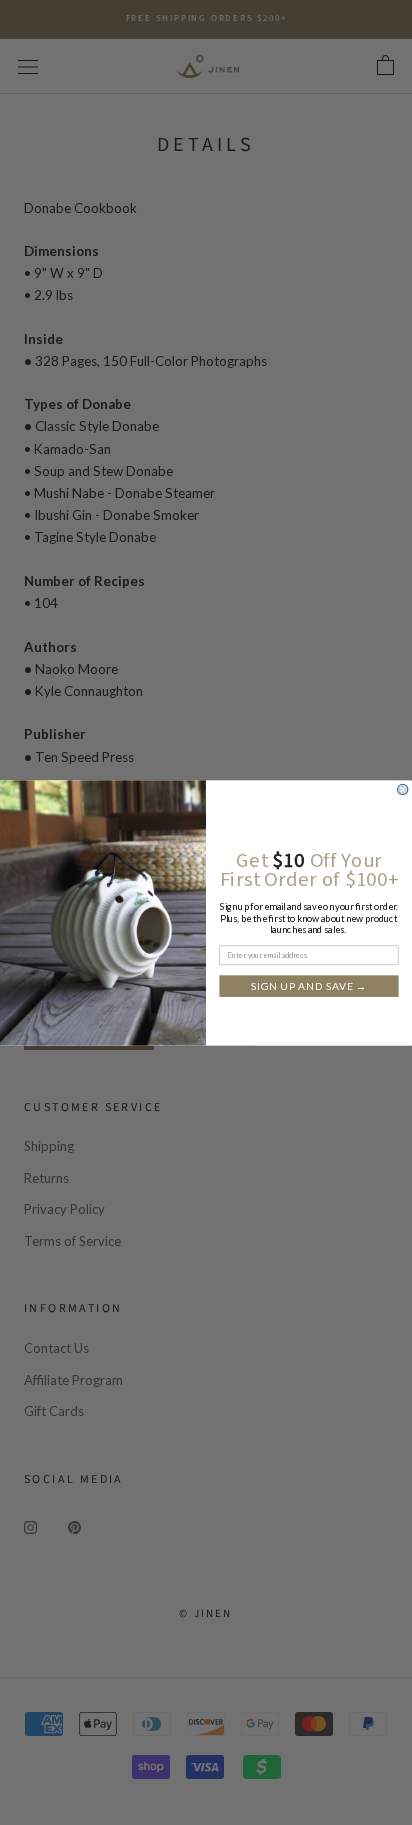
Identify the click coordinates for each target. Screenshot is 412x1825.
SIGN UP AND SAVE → (309, 985)
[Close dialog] (403, 789)
